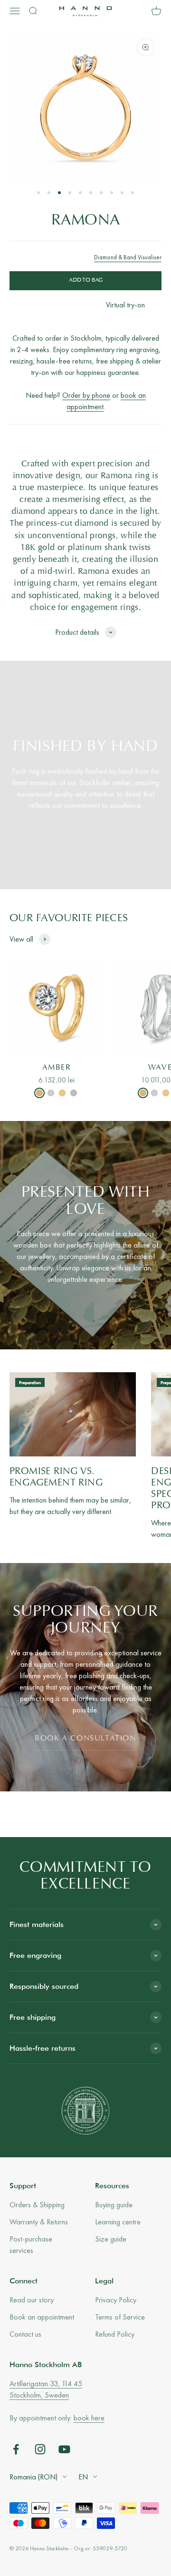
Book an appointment (42, 2317)
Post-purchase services (31, 2245)
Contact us (25, 2334)
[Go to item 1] (38, 193)
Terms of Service (120, 2317)
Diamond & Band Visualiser (128, 257)
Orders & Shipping (37, 2205)
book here (89, 2418)
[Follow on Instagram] (40, 2449)
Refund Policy (115, 2334)
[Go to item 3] (59, 193)
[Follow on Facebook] (16, 2449)
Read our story (32, 2300)
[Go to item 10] (133, 193)
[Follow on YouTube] (64, 2449)
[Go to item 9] (122, 193)
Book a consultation (85, 1739)
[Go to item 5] (80, 193)
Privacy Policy (116, 2300)
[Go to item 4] (70, 193)
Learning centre (118, 2222)
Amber (57, 1068)
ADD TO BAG (86, 280)
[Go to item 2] (49, 193)
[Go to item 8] (112, 193)
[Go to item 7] (101, 193)
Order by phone (86, 395)
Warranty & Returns (39, 2222)
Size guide (111, 2239)
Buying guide (114, 2205)
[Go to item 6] (91, 193)
